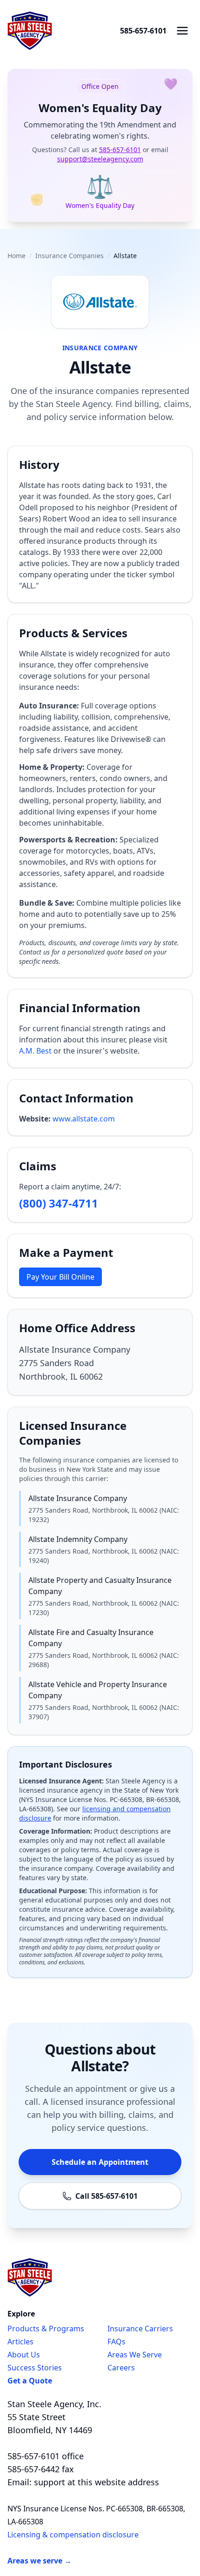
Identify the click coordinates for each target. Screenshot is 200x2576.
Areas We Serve (135, 2355)
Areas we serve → (40, 2561)
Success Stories (35, 2368)
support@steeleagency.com (100, 159)
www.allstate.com (84, 1119)
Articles (20, 2342)
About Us (24, 2355)
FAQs (117, 2342)
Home (17, 256)
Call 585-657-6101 (107, 2196)
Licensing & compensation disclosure (73, 2535)
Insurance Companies (70, 256)
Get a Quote (30, 2381)
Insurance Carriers (140, 2329)
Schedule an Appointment (100, 2162)
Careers (121, 2368)
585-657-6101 (143, 31)
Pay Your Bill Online (60, 1277)
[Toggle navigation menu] (182, 31)
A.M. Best (35, 1051)
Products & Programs (46, 2329)
